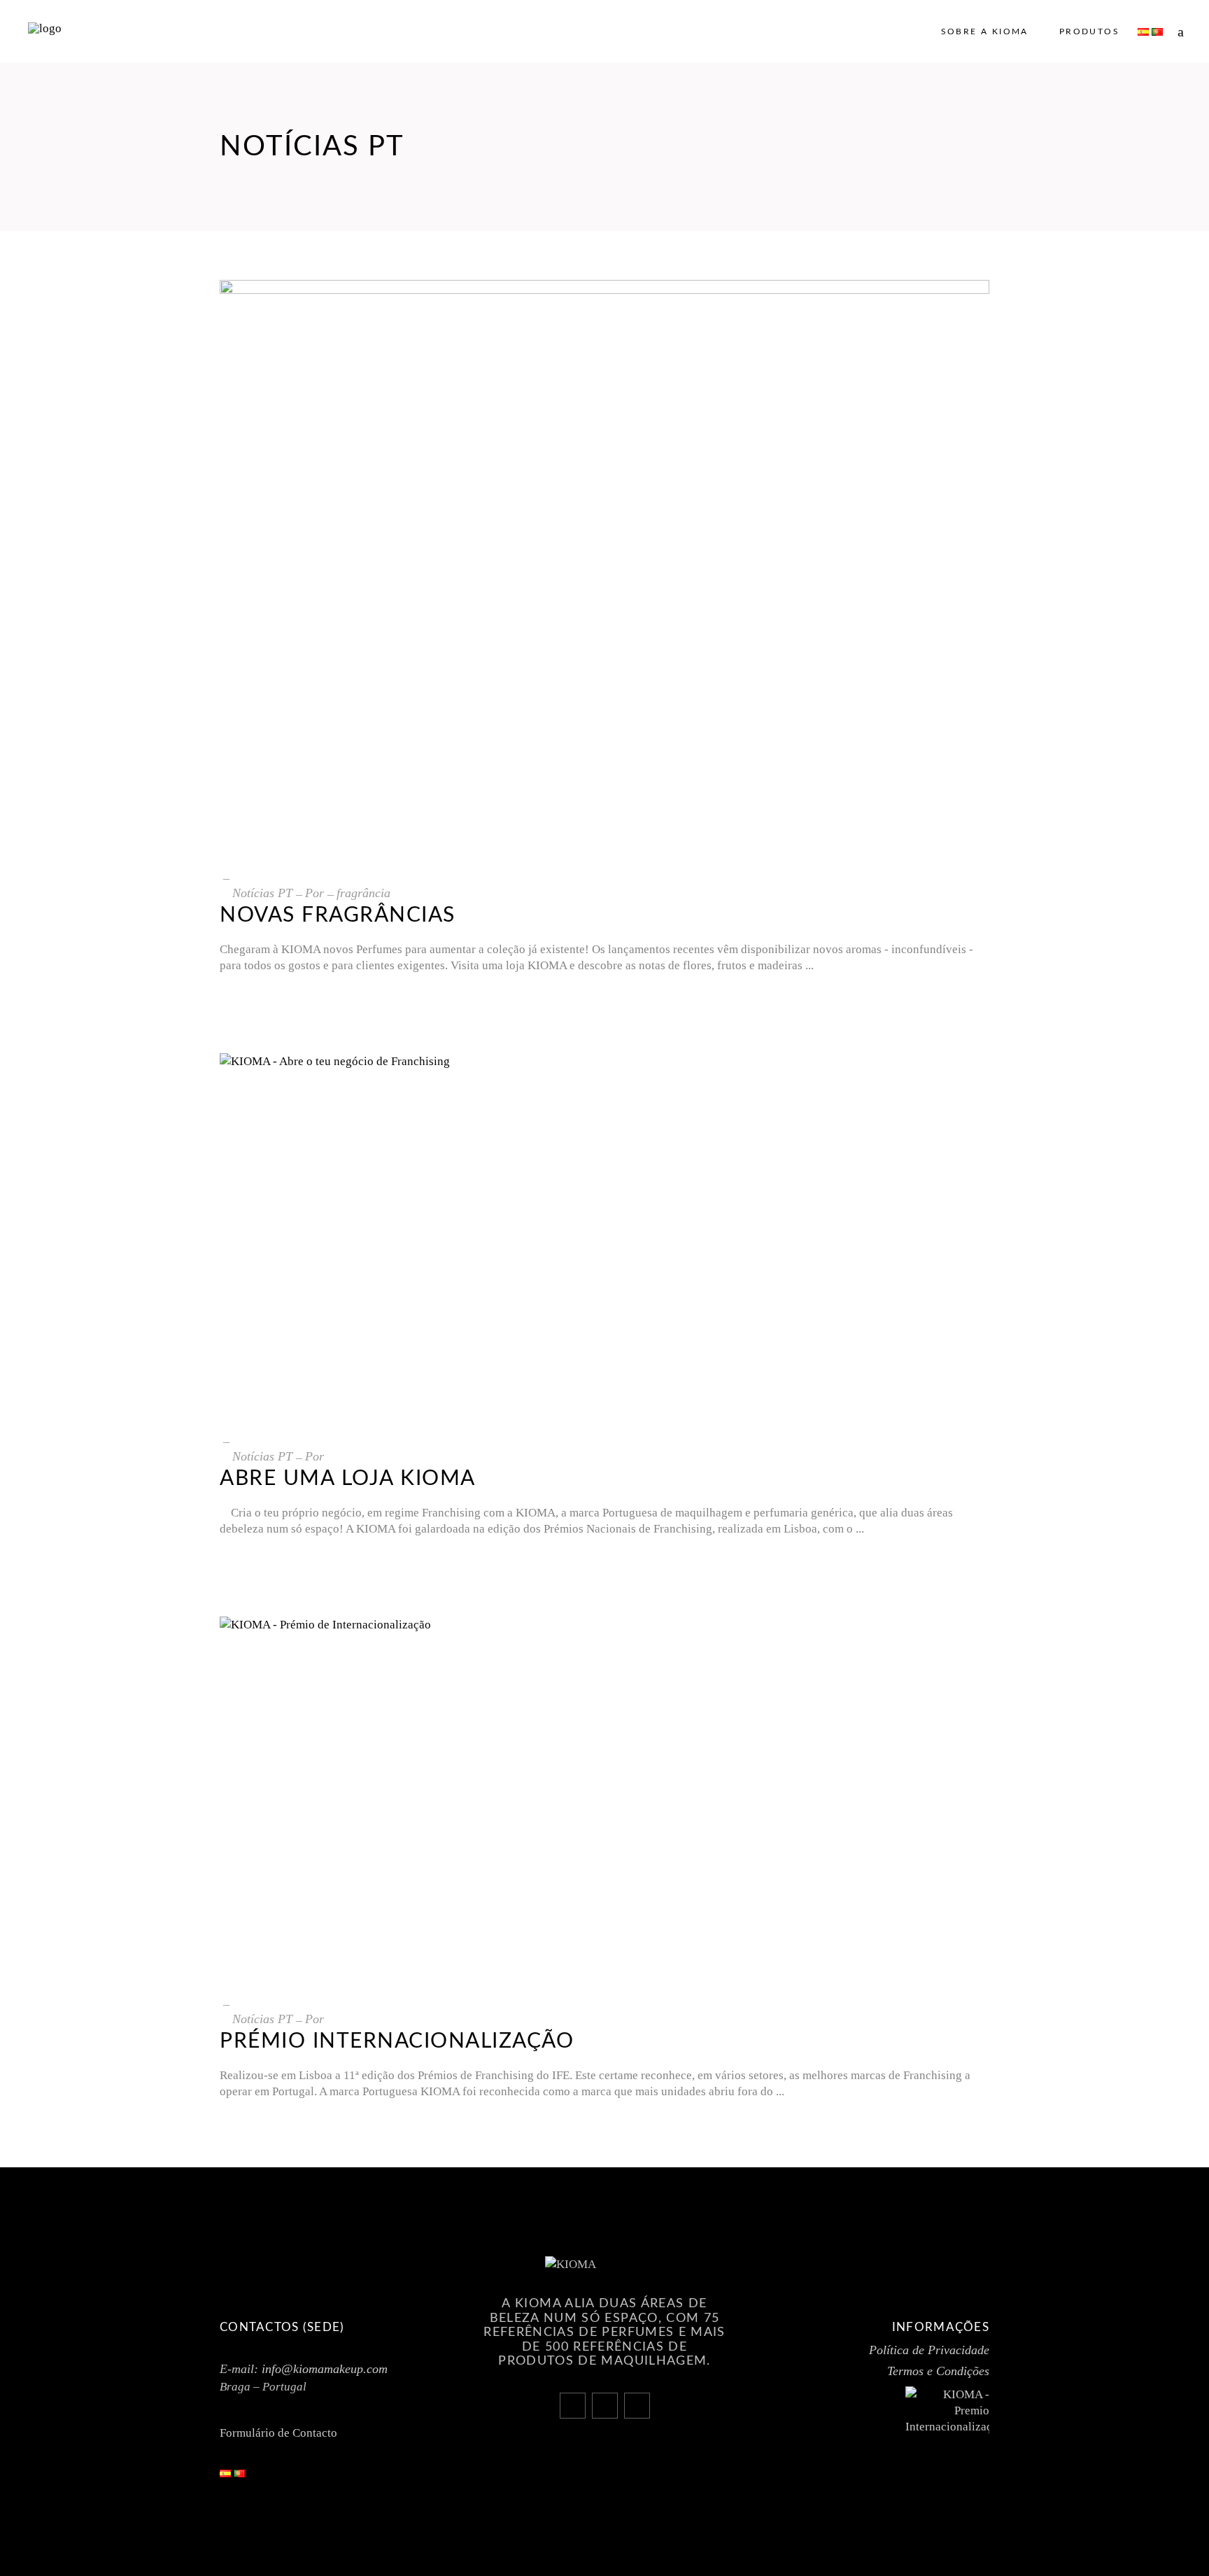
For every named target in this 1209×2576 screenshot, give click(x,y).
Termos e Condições (938, 2371)
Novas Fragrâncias (338, 915)
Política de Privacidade (929, 2350)
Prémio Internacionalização (397, 2041)
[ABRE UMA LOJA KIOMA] (604, 1237)
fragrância (363, 893)
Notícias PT (262, 893)
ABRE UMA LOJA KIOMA (348, 1479)
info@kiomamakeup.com (325, 2369)
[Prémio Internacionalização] (604, 1800)
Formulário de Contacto (278, 2433)
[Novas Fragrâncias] (604, 569)
